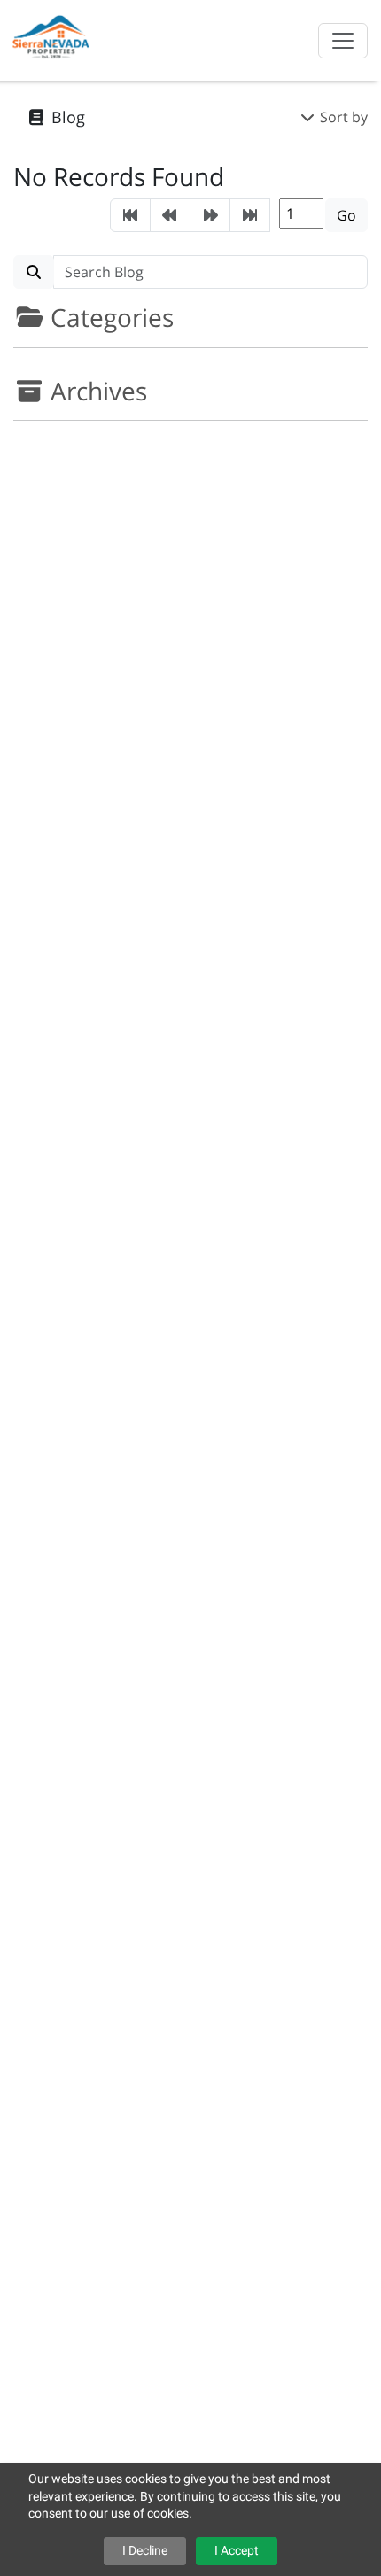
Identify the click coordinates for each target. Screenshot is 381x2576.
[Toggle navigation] (343, 41)
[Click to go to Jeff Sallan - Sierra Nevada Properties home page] (52, 39)
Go (346, 215)
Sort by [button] (342, 117)
